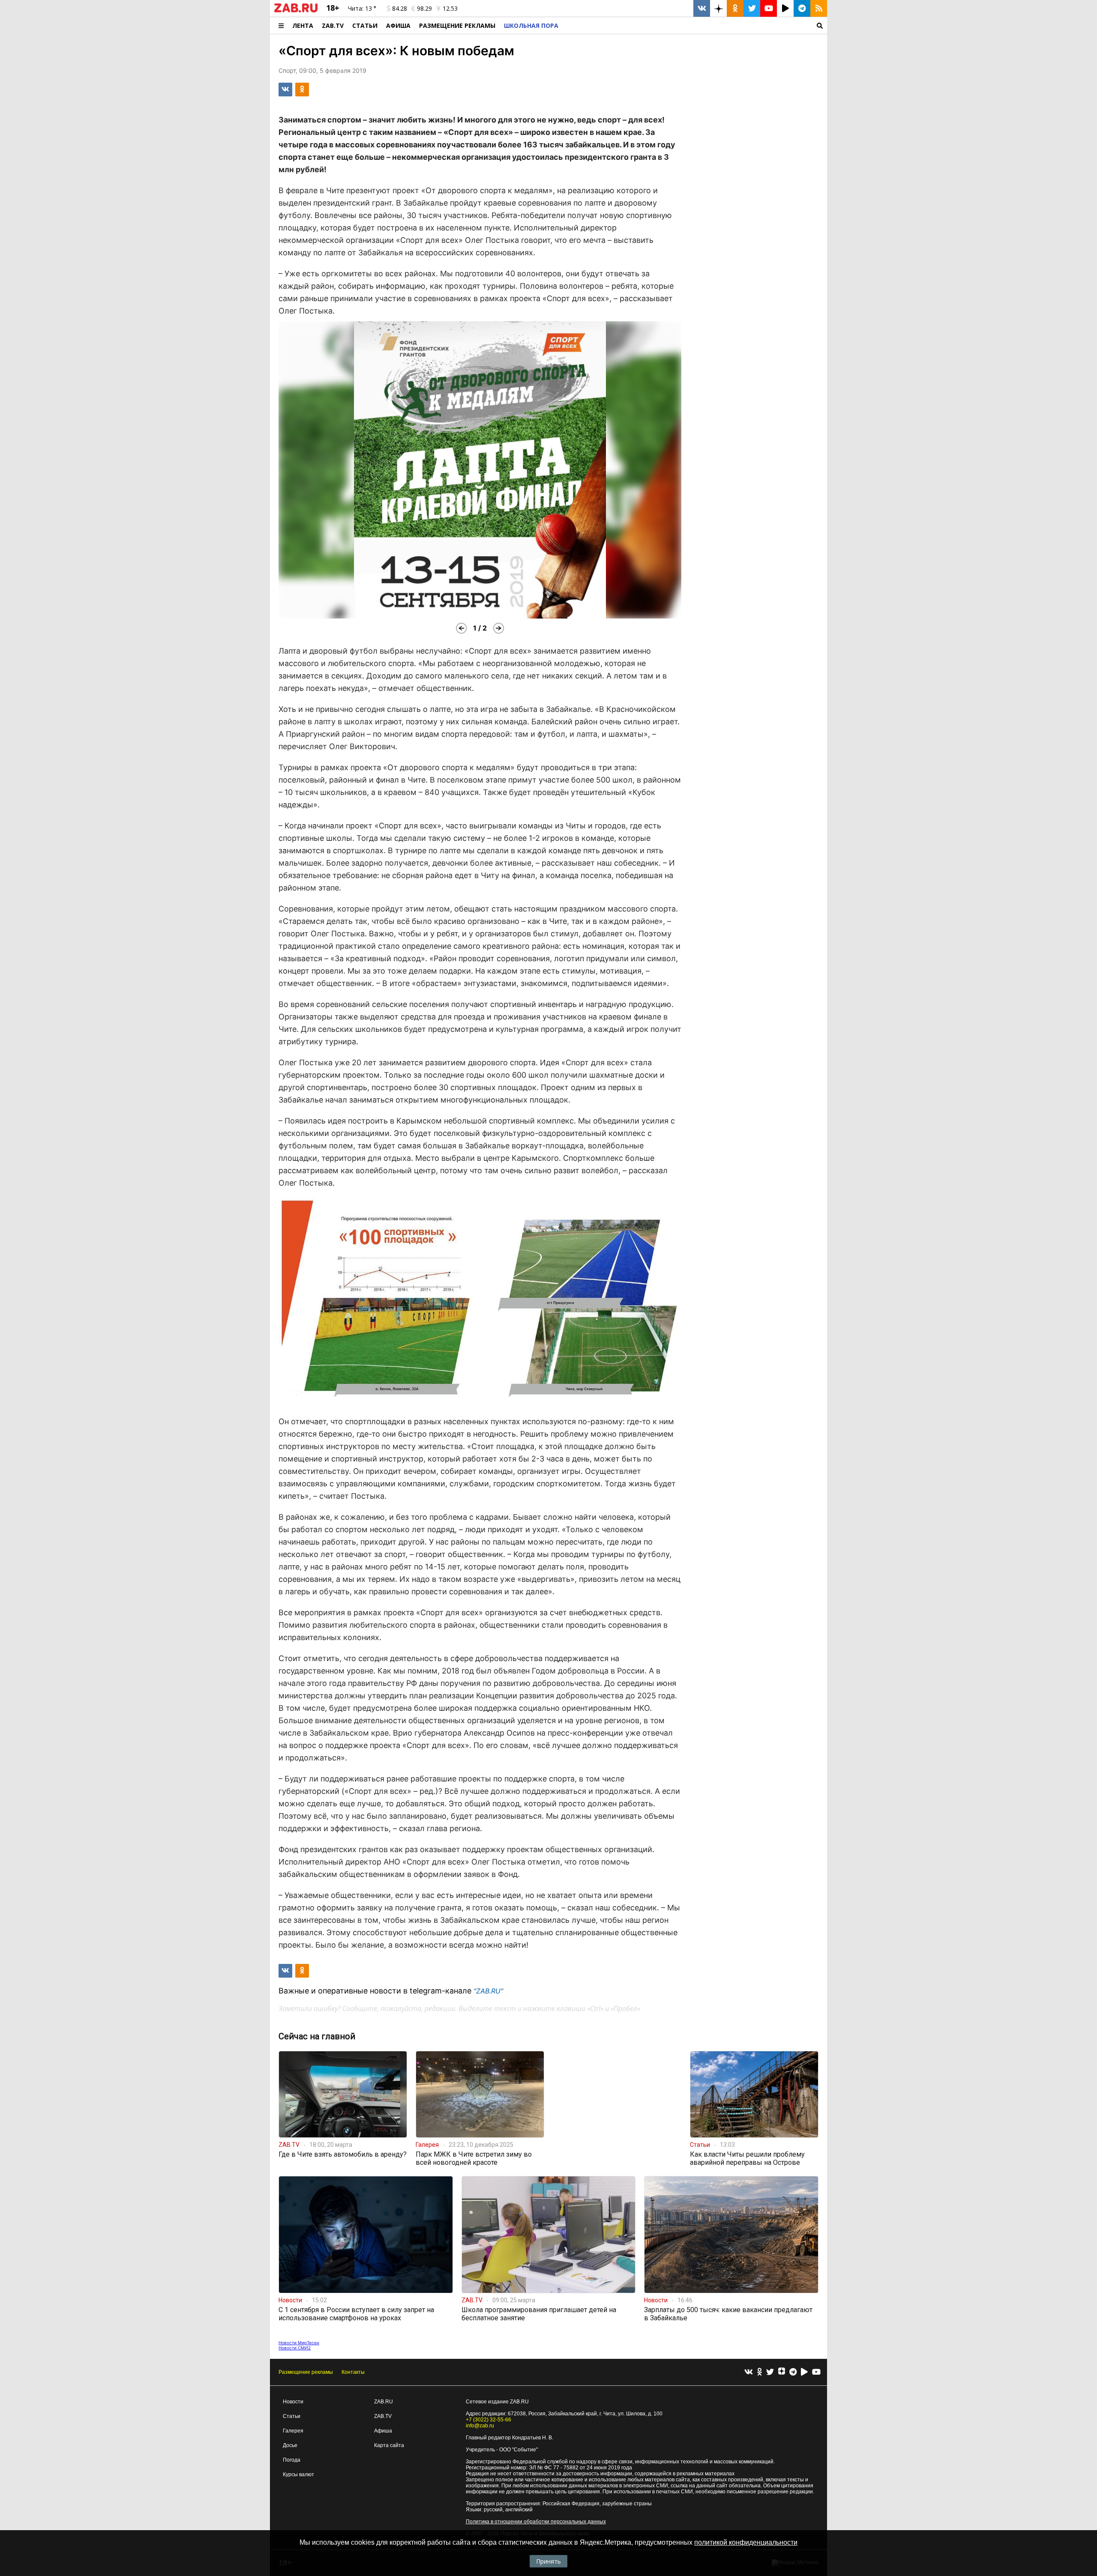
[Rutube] (804, 2372)
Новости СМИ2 (295, 2348)
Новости (293, 2402)
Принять (548, 2561)
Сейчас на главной (317, 2036)
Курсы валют (298, 2474)
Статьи (365, 25)
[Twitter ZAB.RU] (752, 8)
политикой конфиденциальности (746, 2542)
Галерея (293, 2431)
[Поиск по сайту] (695, 25)
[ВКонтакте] (749, 2372)
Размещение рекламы (306, 2372)
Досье (290, 2445)
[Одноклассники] (760, 2372)
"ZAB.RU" (488, 1991)
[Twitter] (770, 2372)
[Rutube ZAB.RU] (785, 8)
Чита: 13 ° (362, 8)
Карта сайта (389, 2445)
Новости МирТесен (299, 2343)
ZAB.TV (333, 25)
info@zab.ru (480, 2426)
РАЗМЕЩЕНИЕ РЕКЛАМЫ (457, 25)
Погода (292, 2460)
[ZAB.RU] (296, 11)
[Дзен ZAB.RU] (718, 8)
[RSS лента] (819, 8)
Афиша (398, 25)
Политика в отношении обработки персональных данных (536, 2522)
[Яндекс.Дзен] (782, 2372)
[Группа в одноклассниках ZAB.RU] (735, 8)
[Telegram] (793, 2372)
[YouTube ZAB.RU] (769, 8)
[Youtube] (816, 2372)
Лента (303, 25)
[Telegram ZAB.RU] (802, 8)
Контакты (353, 2372)
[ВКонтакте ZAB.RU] (702, 8)
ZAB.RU (384, 2402)
